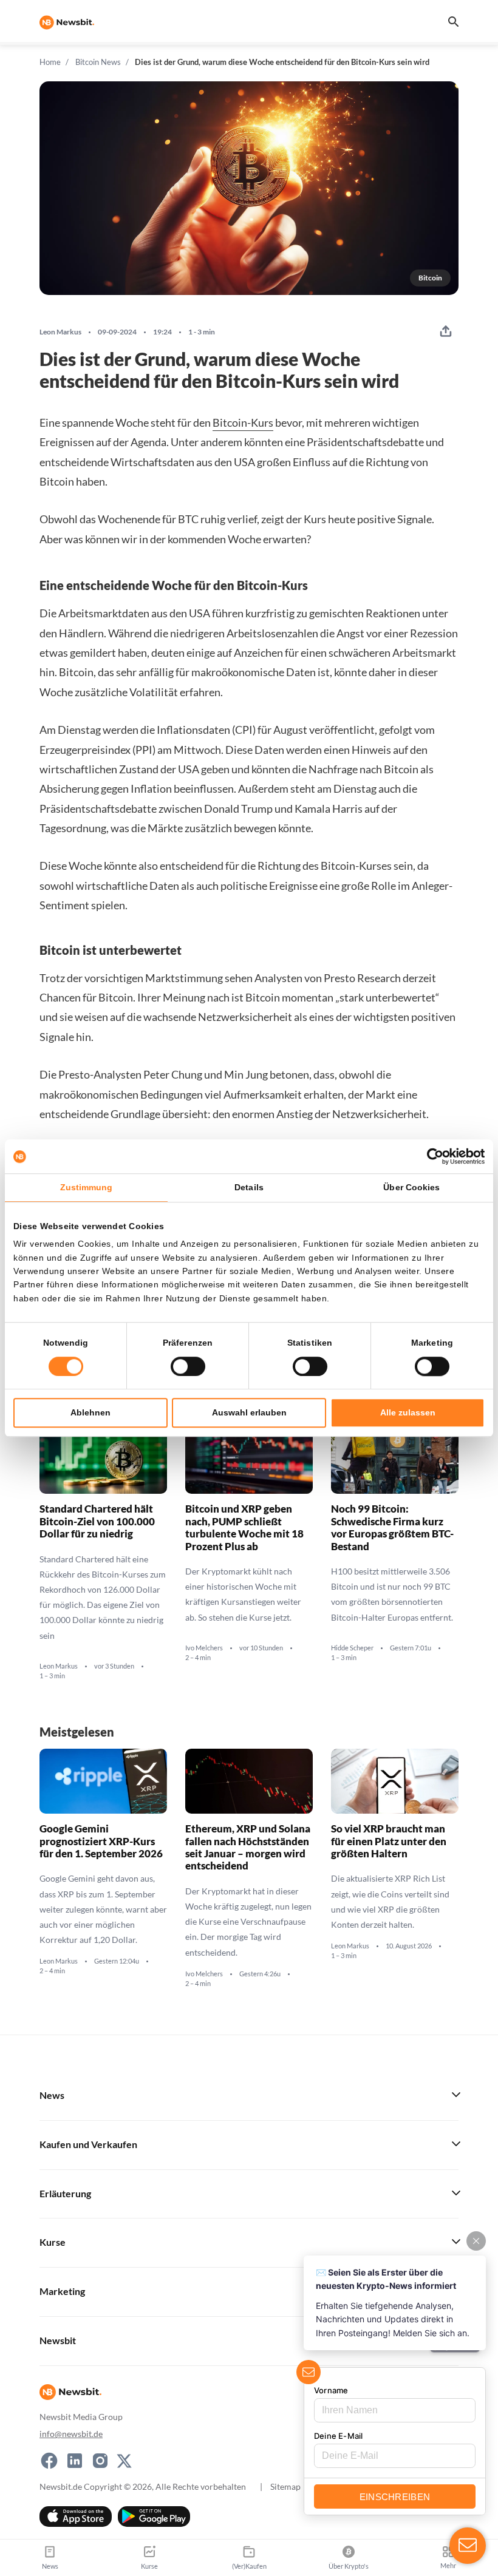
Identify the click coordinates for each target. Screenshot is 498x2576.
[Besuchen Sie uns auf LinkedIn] (75, 2461)
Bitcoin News (98, 62)
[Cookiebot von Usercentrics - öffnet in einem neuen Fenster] (431, 1156)
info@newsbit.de (71, 2434)
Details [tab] (249, 1187)
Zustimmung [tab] (87, 1187)
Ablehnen (90, 1412)
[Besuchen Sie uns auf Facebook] (49, 2461)
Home (50, 62)
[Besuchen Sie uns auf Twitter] (124, 2461)
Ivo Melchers (204, 1648)
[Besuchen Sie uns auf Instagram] (100, 2461)
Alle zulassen (408, 1412)
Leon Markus (60, 332)
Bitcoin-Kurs (243, 422)
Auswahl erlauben (249, 1412)
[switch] (188, 1366)
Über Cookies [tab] (411, 1187)
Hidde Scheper (352, 1648)
